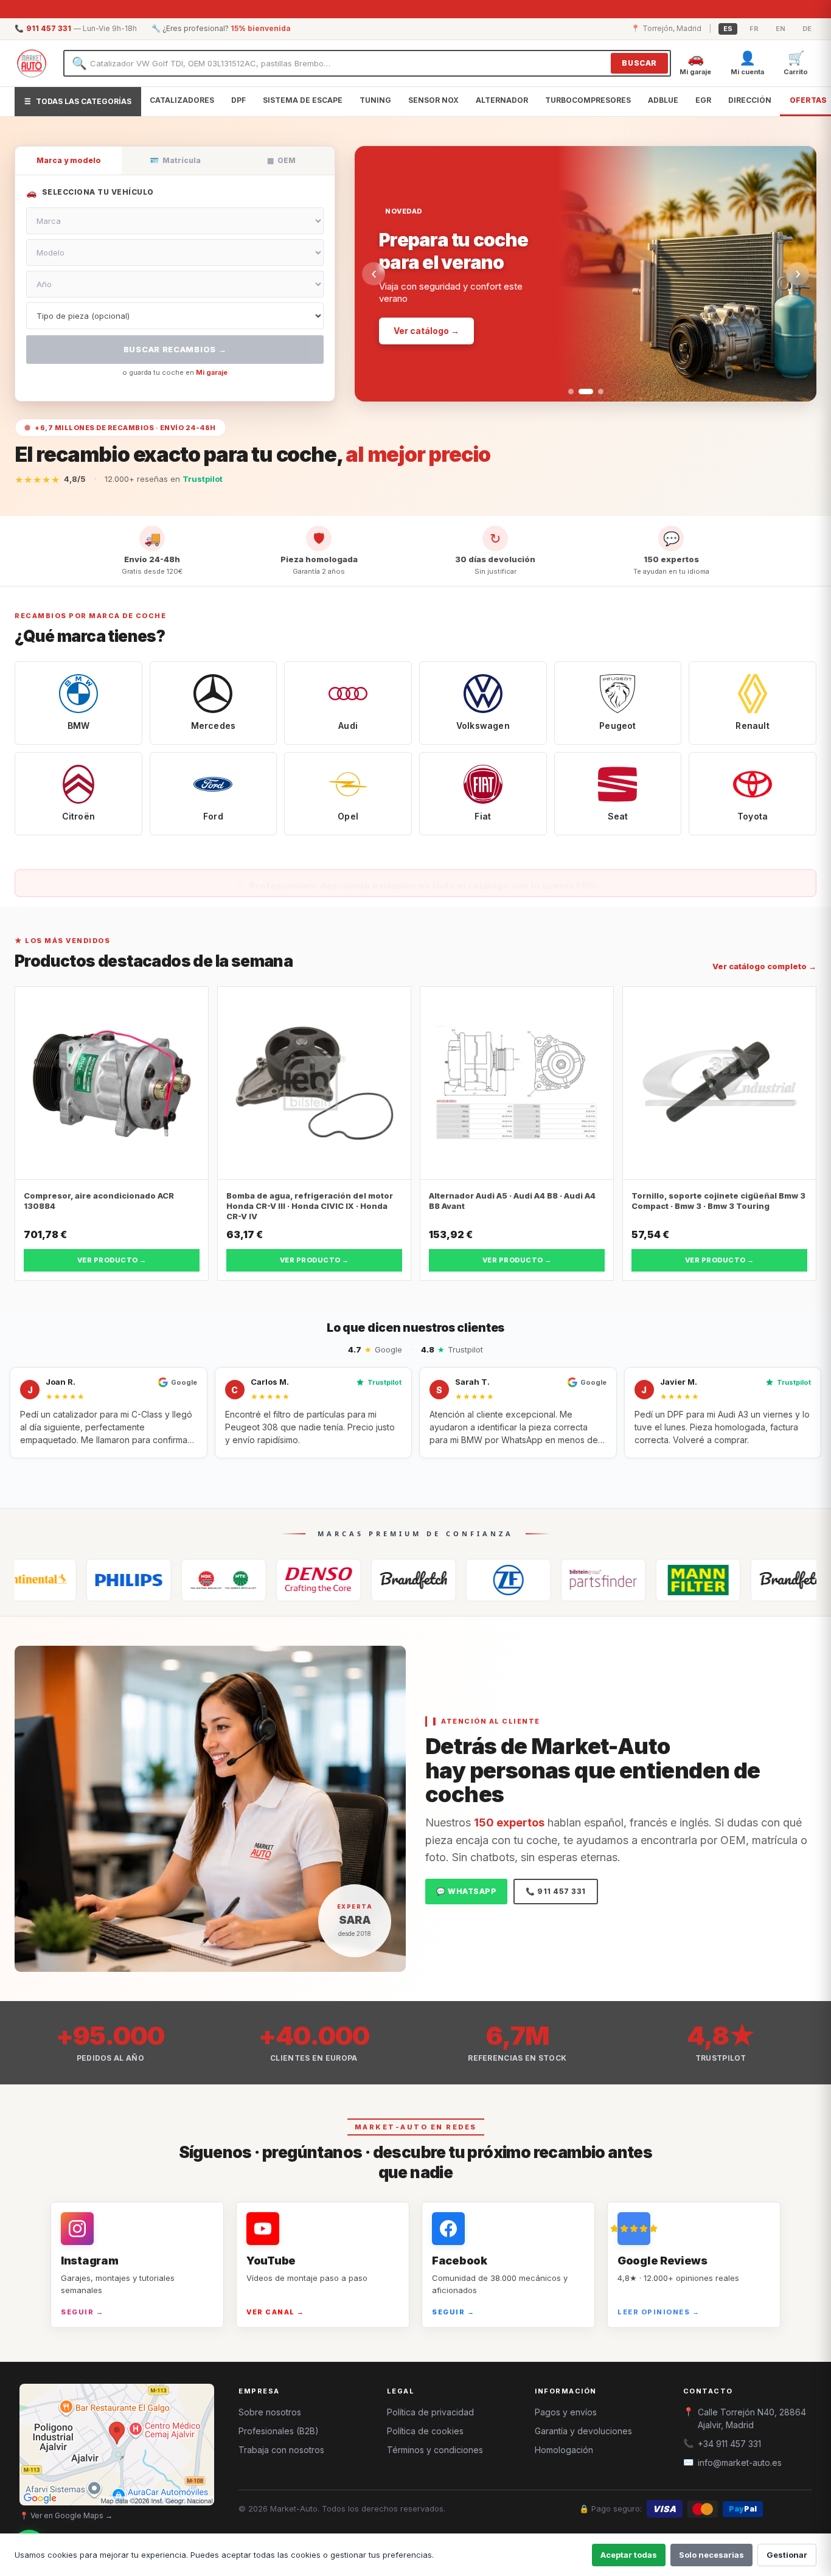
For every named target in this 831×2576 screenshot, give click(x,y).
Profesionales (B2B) (279, 2431)
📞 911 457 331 (556, 1891)
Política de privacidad (430, 2412)
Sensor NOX (433, 100)
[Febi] (521, 1580)
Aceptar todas (629, 2555)
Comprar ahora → (432, 295)
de (807, 29)
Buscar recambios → (175, 349)
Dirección (750, 100)
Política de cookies (425, 2431)
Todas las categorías (78, 101)
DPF (238, 100)
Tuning (375, 100)
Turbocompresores (588, 100)
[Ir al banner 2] (581, 392)
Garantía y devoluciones (583, 2431)
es (728, 29)
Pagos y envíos (566, 2412)
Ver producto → (112, 1260)
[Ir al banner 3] (596, 392)
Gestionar (787, 2555)
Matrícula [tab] (175, 160)
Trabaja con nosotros (281, 2450)
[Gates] (332, 1580)
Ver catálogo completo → (764, 966)
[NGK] (142, 1580)
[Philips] (47, 1580)
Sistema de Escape (303, 100)
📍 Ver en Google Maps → (66, 2515)
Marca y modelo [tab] (69, 160)
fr (754, 29)
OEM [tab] (281, 160)
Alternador (502, 100)
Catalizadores (182, 100)
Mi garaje (212, 372)
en (781, 29)
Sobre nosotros (270, 2412)
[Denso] (237, 1580)
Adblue (663, 100)
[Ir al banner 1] (571, 392)
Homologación (564, 2450)
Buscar (639, 63)
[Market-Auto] (32, 63)
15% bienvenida (261, 28)
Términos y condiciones (435, 2450)
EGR (703, 100)
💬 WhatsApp (466, 1891)
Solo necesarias (711, 2555)
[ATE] (711, 1580)
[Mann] (616, 1580)
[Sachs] (426, 1580)
